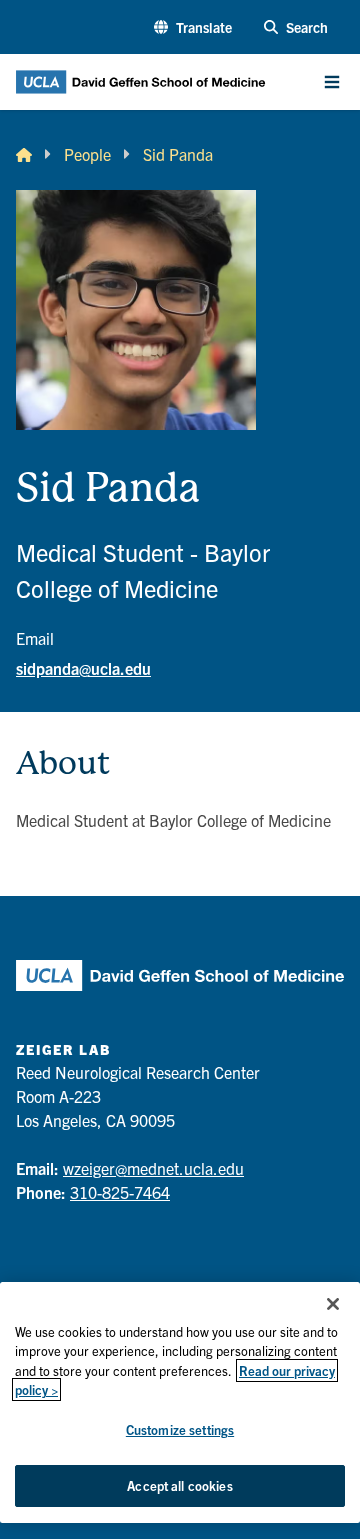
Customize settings (180, 1429)
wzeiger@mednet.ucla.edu (153, 1168)
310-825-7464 (120, 1192)
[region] (180, 1402)
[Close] (333, 1304)
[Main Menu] (332, 82)
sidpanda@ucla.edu (83, 668)
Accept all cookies (179, 1485)
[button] (193, 27)
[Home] (24, 154)
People (87, 154)
